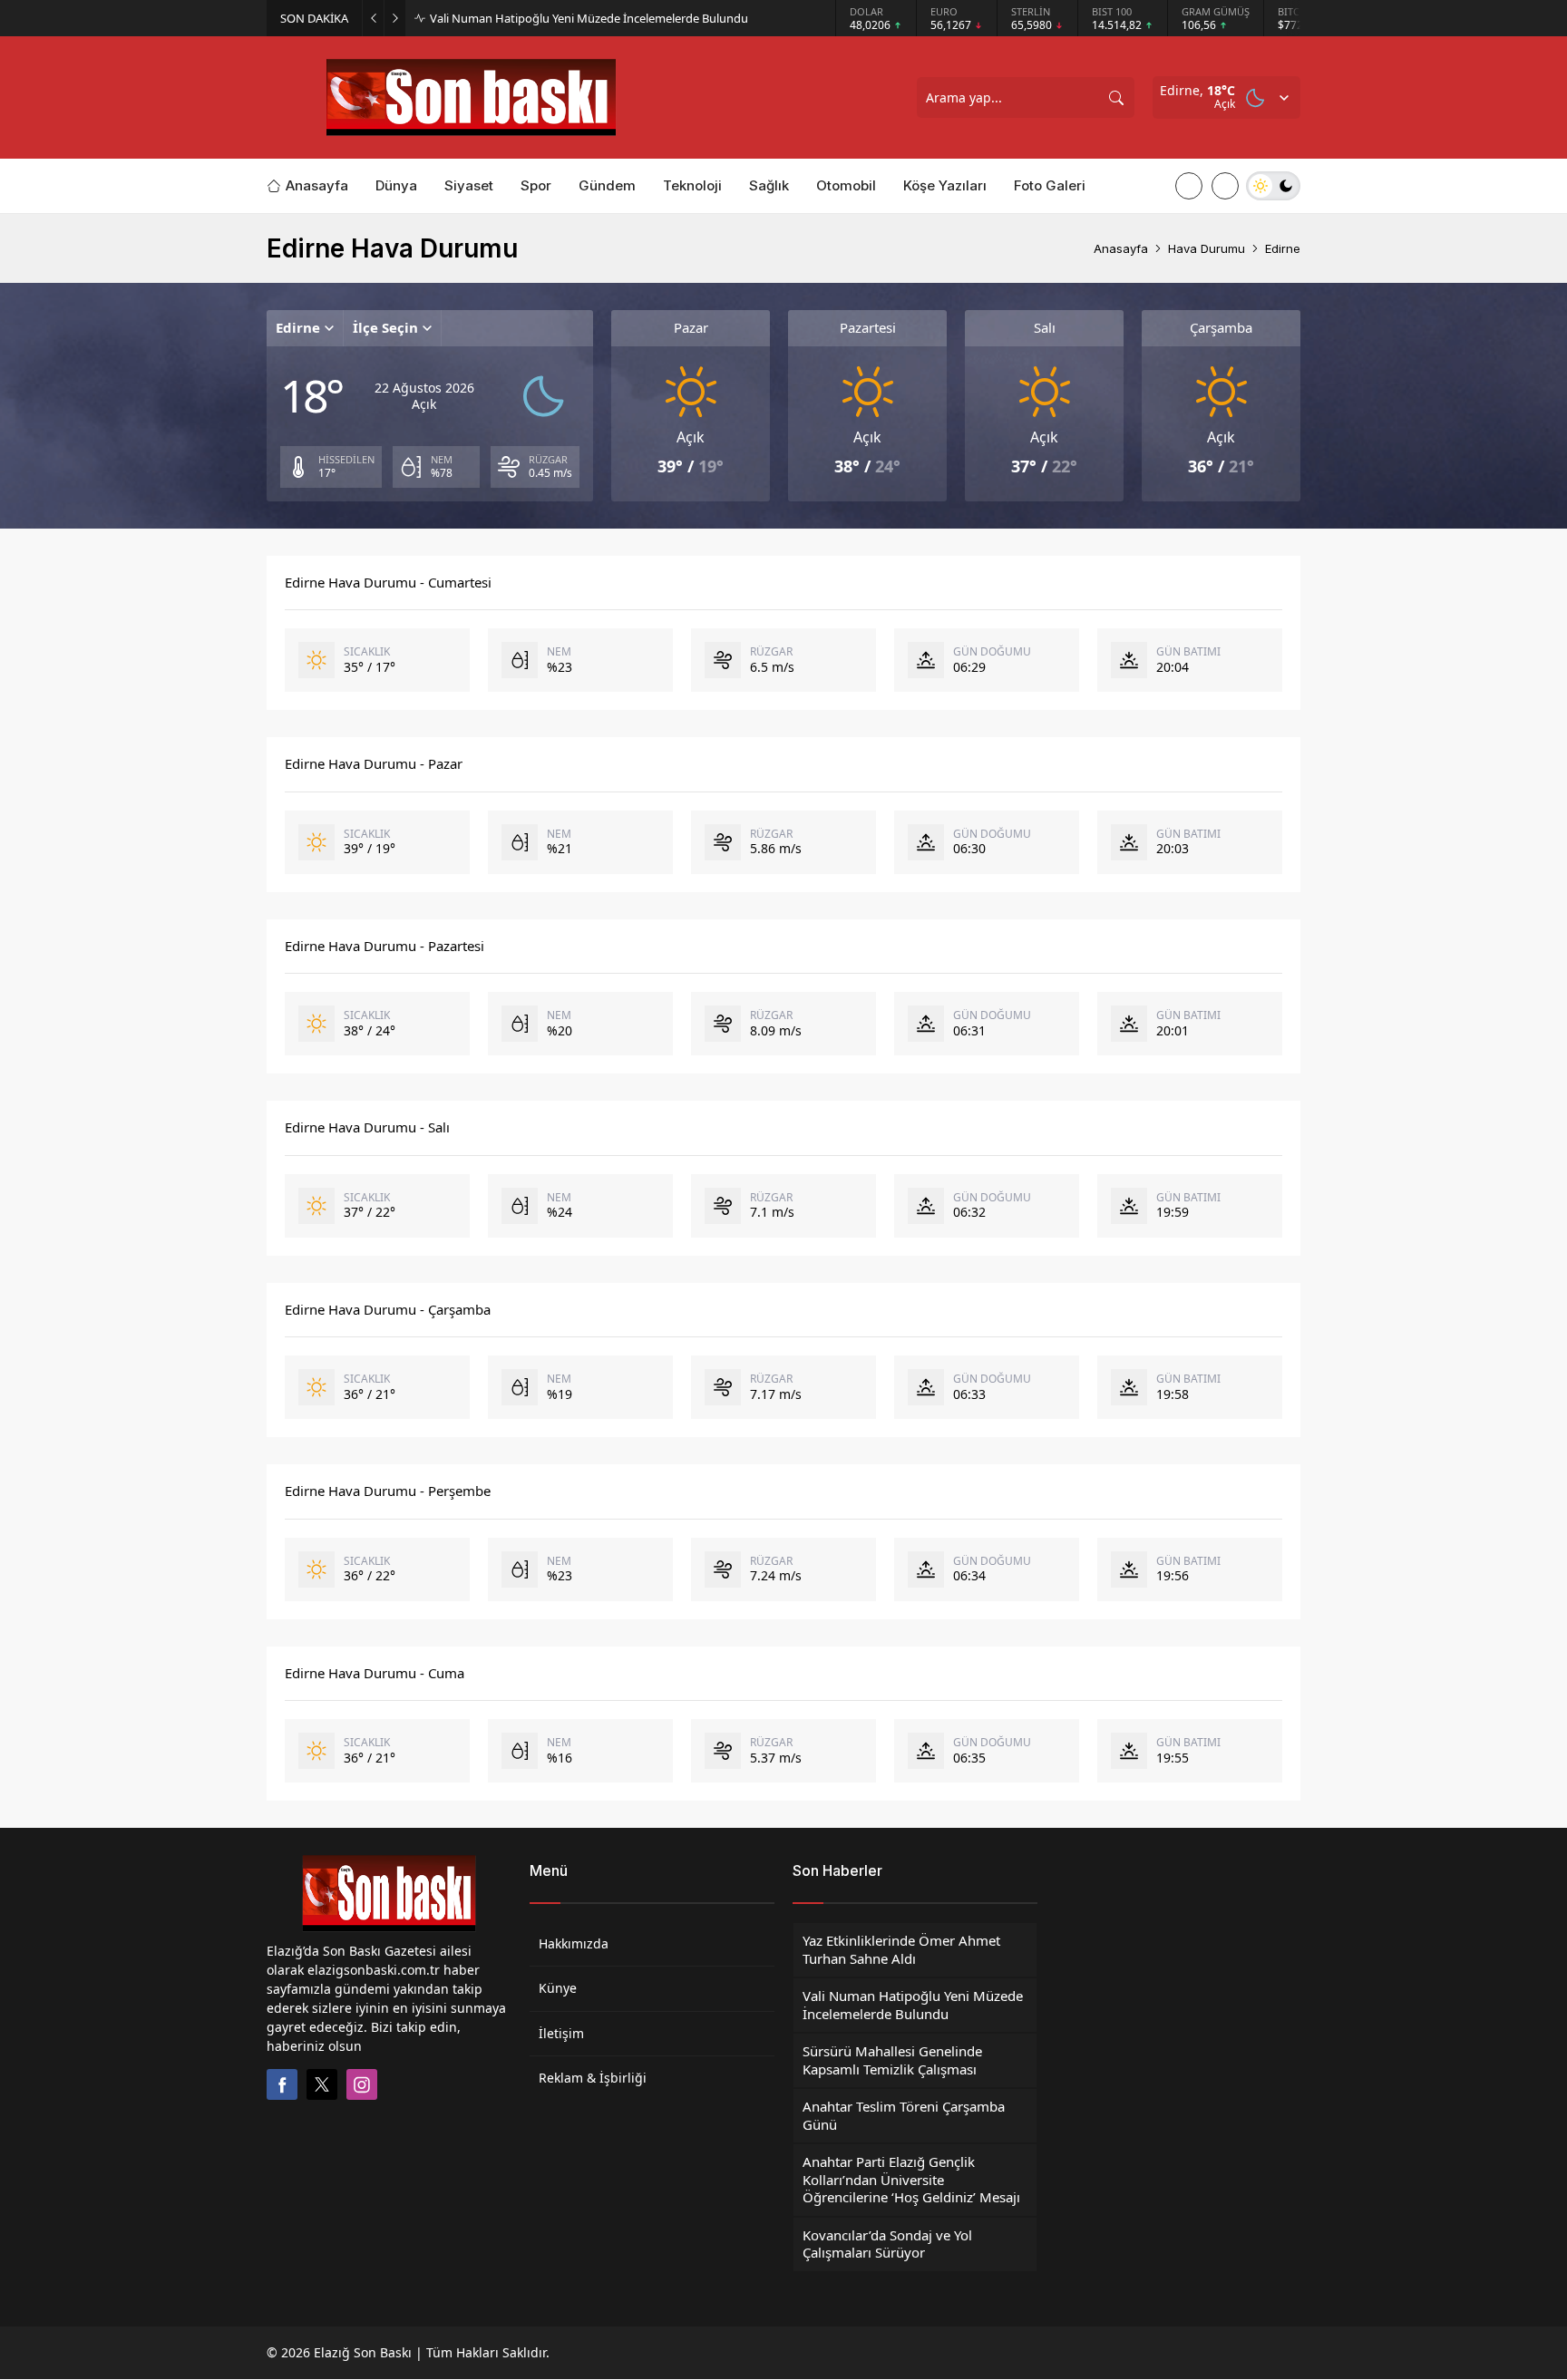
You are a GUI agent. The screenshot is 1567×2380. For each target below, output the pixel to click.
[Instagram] (362, 2084)
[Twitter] (322, 2084)
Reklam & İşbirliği (593, 2078)
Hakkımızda (574, 1943)
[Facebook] (282, 2084)
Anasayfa (1121, 248)
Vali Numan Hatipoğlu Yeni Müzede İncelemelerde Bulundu (589, 19)
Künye (558, 1988)
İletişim (561, 2033)
